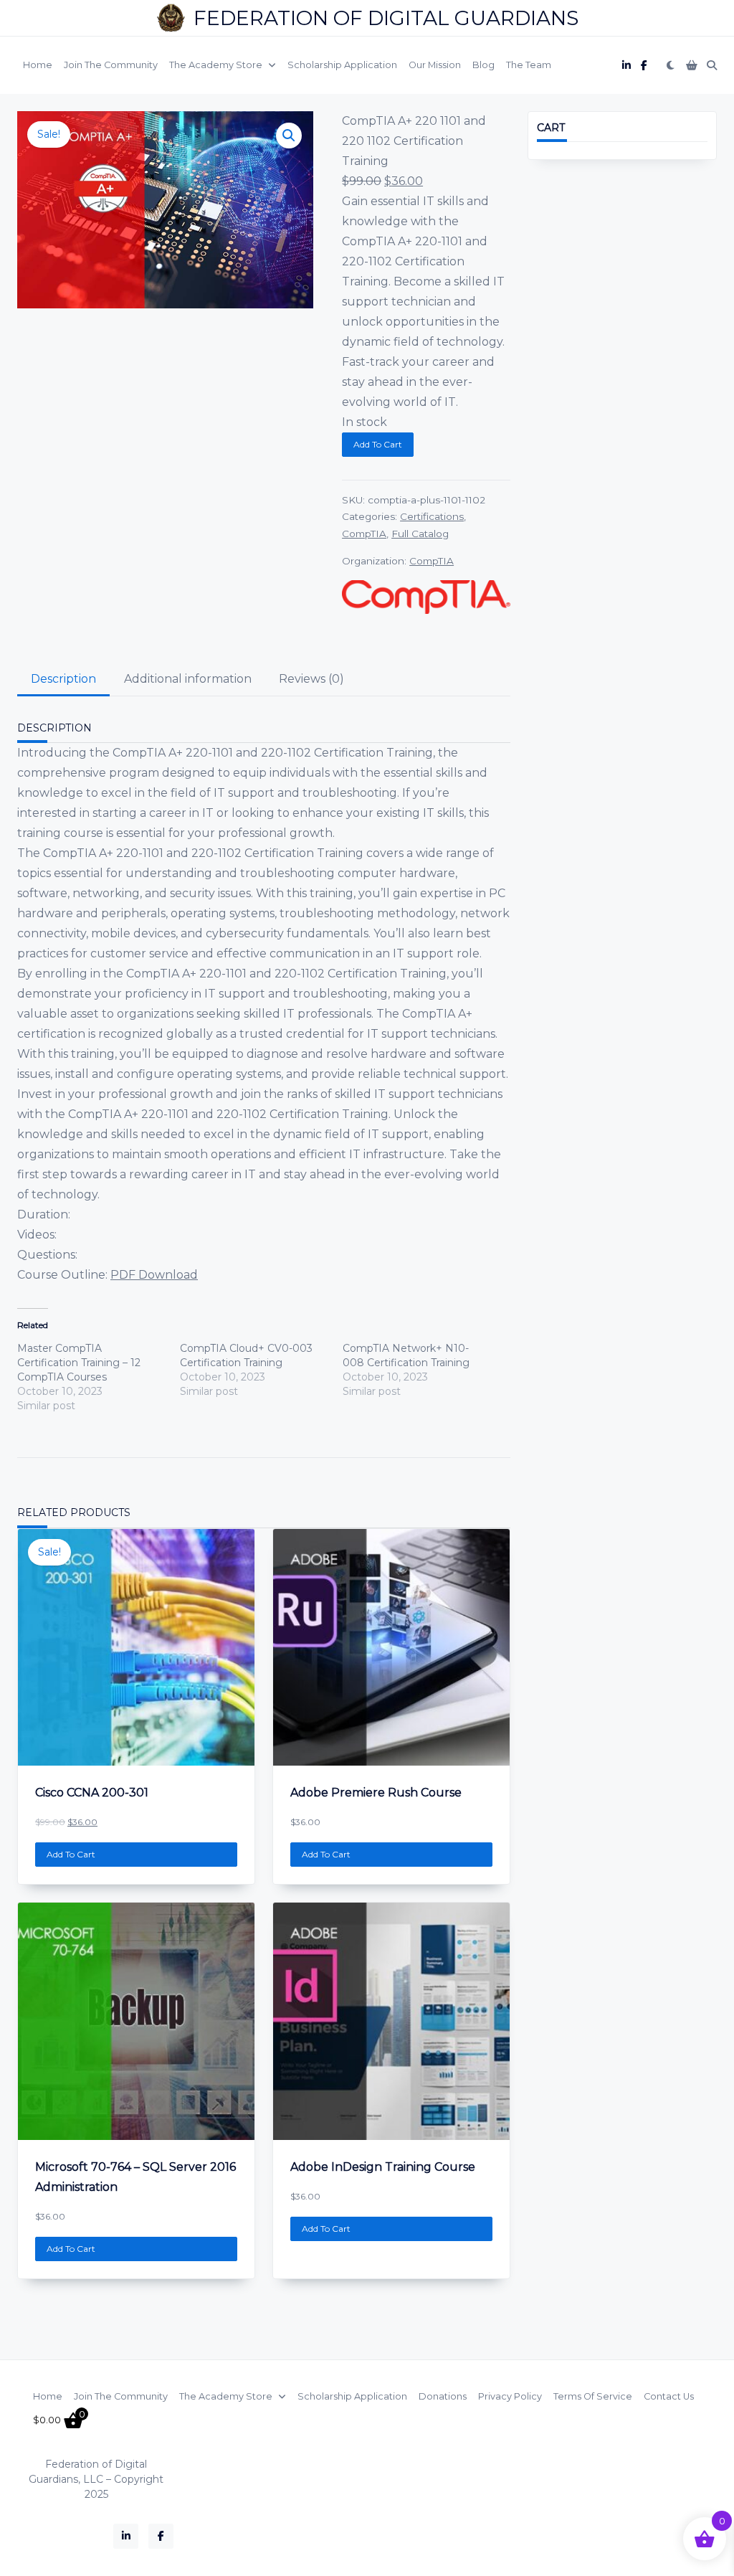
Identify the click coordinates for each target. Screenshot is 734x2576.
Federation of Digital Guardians (386, 18)
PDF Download (154, 1275)
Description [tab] (63, 679)
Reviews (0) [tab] (311, 679)
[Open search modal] (712, 65)
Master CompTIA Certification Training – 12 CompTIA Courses (79, 1363)
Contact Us (669, 2396)
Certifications (432, 516)
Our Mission (435, 65)
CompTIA (364, 534)
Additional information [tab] (188, 679)
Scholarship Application (342, 65)
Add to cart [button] (71, 1854)
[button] (289, 136)
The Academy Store (216, 65)
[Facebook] (644, 66)
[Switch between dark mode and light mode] (671, 65)
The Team (529, 65)
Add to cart (378, 444)
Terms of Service (593, 2396)
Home (38, 65)
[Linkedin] (626, 66)
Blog (483, 65)
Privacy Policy (510, 2396)
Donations (443, 2396)
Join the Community (111, 65)
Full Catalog (420, 534)
